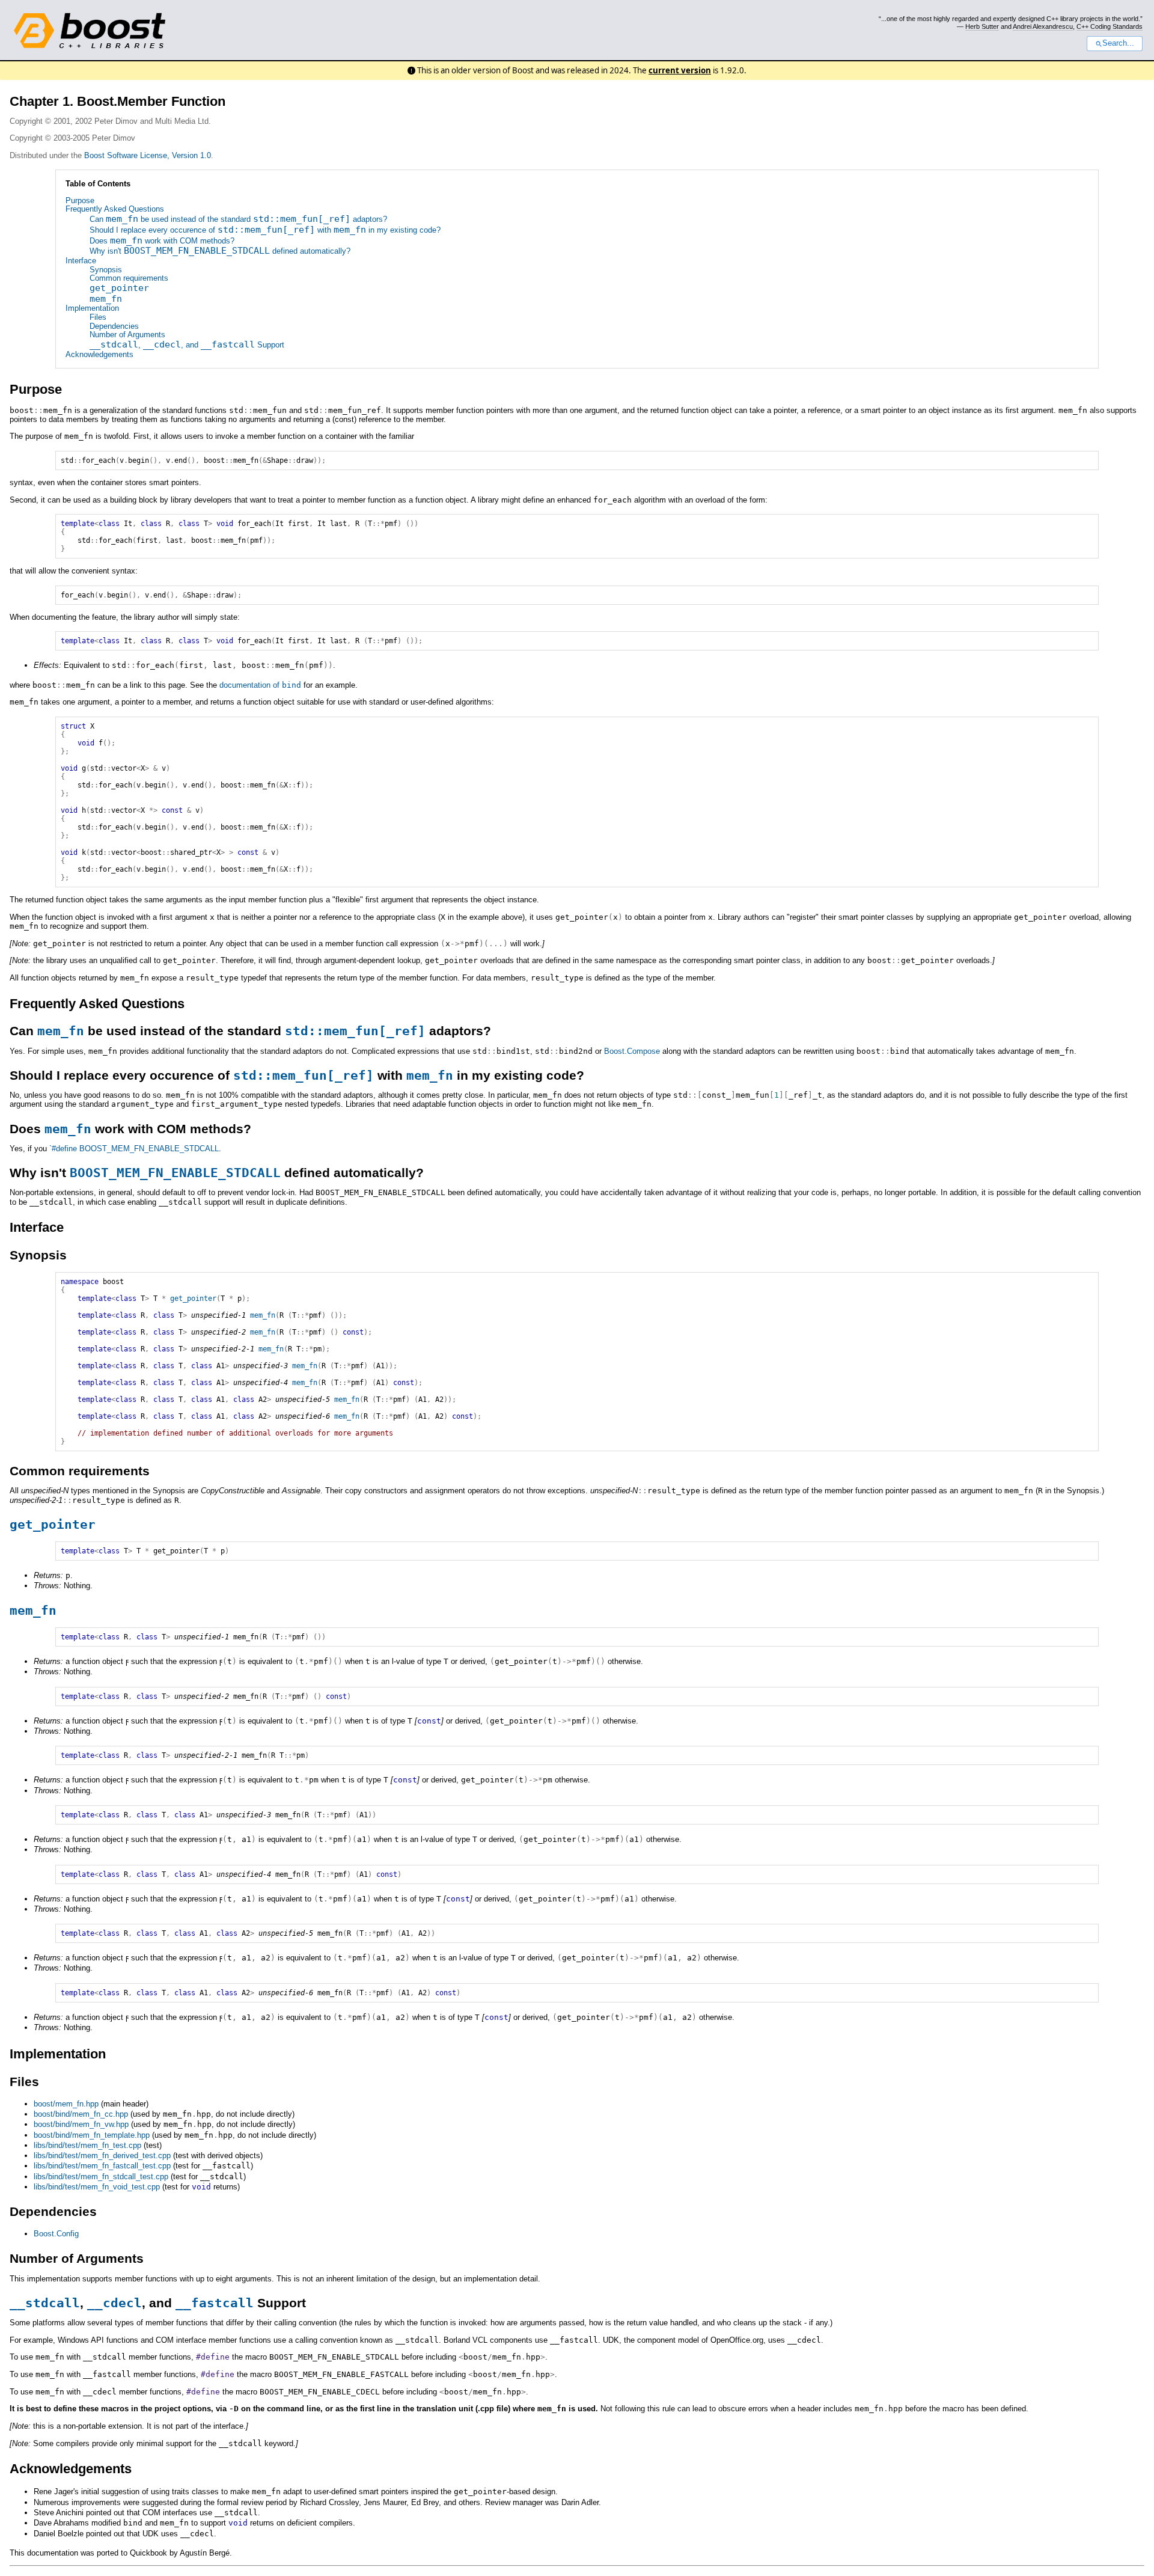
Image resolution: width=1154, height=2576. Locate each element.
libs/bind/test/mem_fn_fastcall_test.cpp (102, 2166)
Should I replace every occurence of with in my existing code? (265, 230)
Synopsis (106, 270)
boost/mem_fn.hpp (66, 2104)
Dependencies (114, 326)
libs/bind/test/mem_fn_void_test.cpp (97, 2187)
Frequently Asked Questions (115, 209)
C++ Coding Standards (1110, 26)
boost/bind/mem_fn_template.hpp (92, 2135)
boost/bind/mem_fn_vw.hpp (81, 2124)
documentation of (260, 685)
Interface (81, 261)
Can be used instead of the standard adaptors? (238, 219)
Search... (1118, 43)
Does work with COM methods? (162, 241)
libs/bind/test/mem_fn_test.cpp (87, 2145)
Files (98, 317)
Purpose (80, 200)
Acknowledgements (99, 354)
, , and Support (187, 345)
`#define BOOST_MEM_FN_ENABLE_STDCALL (134, 1149)
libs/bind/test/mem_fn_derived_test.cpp (102, 2155)
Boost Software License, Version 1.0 (148, 155)
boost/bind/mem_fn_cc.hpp (81, 2114)
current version (680, 70)
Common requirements (129, 278)
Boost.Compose (632, 1051)
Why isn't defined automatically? (220, 251)
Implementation (92, 308)
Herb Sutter (982, 26)
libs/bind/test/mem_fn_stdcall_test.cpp (101, 2177)
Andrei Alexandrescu (1043, 26)
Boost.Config (56, 2234)
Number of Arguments (127, 335)
